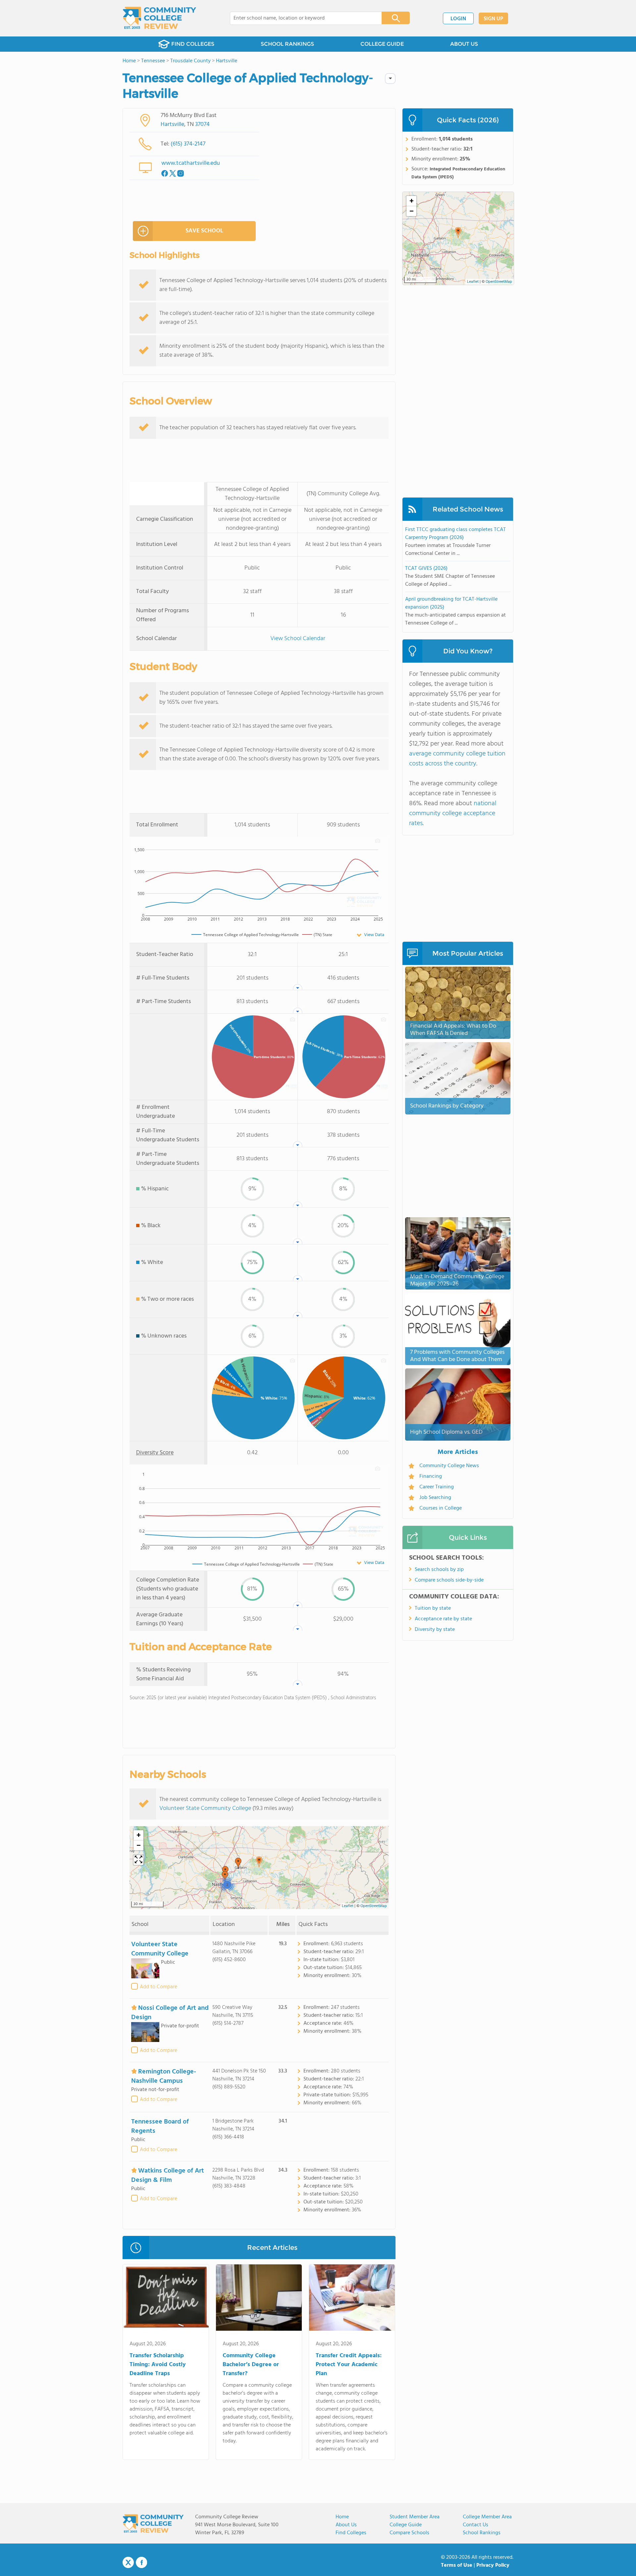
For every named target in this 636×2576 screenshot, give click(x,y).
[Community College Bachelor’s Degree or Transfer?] (259, 2299)
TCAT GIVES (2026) (426, 569)
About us (346, 2525)
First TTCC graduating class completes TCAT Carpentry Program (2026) (455, 534)
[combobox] (301, 18)
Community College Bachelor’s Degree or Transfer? (251, 2365)
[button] (259, 1862)
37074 (202, 124)
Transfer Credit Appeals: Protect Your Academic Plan (349, 2365)
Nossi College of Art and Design (170, 2013)
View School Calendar (298, 639)
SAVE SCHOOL (204, 231)
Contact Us (476, 2525)
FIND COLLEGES (193, 44)
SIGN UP (493, 19)
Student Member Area (415, 2517)
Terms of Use (457, 2565)
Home (342, 2517)
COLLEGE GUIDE (382, 44)
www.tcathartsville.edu (191, 163)
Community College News (449, 1466)
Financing (431, 1476)
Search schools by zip (439, 1570)
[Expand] (138, 1860)
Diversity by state (435, 1630)
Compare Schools (409, 2533)
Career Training (437, 1487)
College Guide (406, 2525)
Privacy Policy (493, 2565)
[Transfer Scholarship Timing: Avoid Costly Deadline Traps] (166, 2299)
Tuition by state (433, 1608)
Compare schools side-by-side (449, 1580)
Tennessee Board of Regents (160, 2127)
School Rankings (482, 2533)
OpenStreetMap (374, 1906)
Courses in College (441, 1508)
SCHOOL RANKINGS (287, 44)
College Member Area (487, 2517)
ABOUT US (464, 44)
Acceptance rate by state (443, 1619)
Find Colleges (351, 2533)
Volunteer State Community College (205, 1808)
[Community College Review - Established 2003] (159, 18)
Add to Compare (159, 1987)
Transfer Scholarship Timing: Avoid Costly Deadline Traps (158, 2365)
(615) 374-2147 (188, 144)
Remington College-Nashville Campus (164, 2076)
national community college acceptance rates (453, 813)
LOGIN (458, 19)
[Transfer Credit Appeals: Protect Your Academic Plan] (352, 2299)
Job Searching (435, 1498)
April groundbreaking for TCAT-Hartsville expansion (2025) (451, 603)
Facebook (141, 2562)
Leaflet (348, 1906)
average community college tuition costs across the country (457, 759)
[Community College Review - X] (128, 2563)
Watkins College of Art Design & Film (168, 2176)
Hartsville (172, 124)
